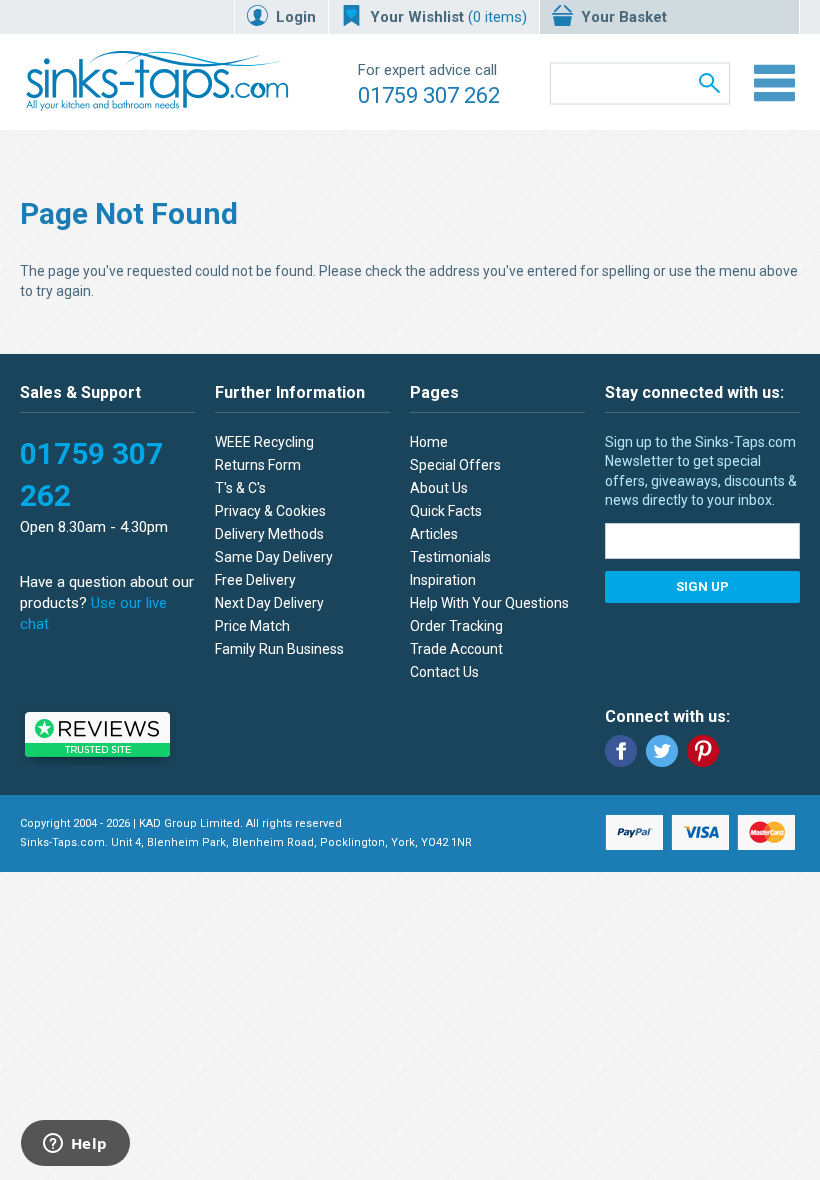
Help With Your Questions (489, 603)
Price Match (252, 626)
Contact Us (444, 672)
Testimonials (450, 557)
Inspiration (443, 580)
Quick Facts (446, 511)
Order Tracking (456, 626)
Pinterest (703, 751)
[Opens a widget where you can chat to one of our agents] (75, 1145)
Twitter (662, 751)
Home (429, 442)
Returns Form (258, 465)
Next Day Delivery (269, 603)
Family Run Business (279, 649)
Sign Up (702, 586)
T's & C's (240, 488)
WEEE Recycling (264, 442)
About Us (439, 488)
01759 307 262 (429, 95)
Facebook (621, 751)
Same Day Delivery (274, 557)
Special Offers (455, 465)
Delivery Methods (269, 534)
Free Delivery (255, 580)
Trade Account (456, 649)
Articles (434, 534)
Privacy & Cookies (270, 511)
